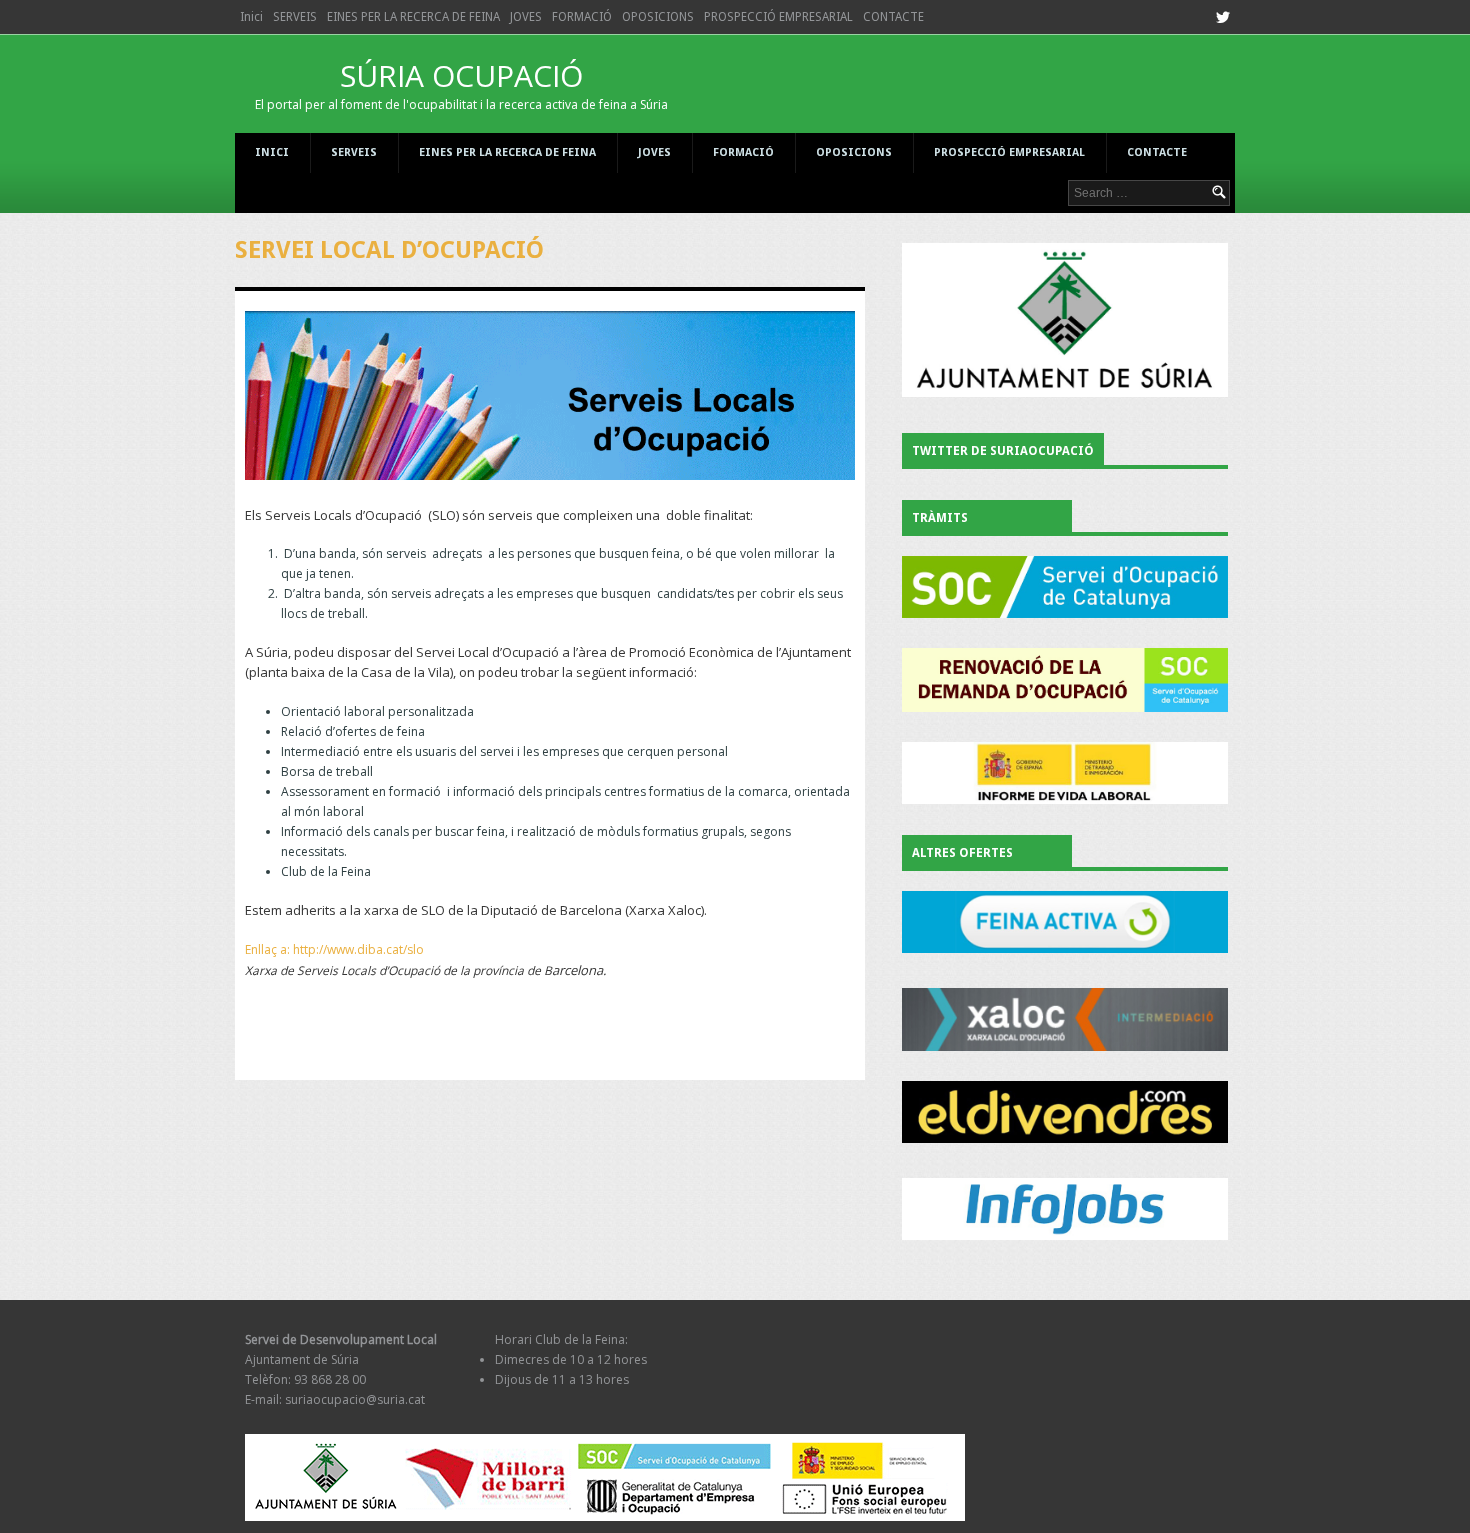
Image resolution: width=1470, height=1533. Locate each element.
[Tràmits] (1065, 587)
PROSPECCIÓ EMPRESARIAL (778, 17)
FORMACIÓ (582, 17)
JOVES (526, 17)
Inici (251, 17)
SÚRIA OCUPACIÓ (461, 84)
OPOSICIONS (658, 17)
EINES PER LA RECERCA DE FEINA (413, 17)
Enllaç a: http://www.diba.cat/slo (334, 949)
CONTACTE (893, 17)
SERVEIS (295, 17)
